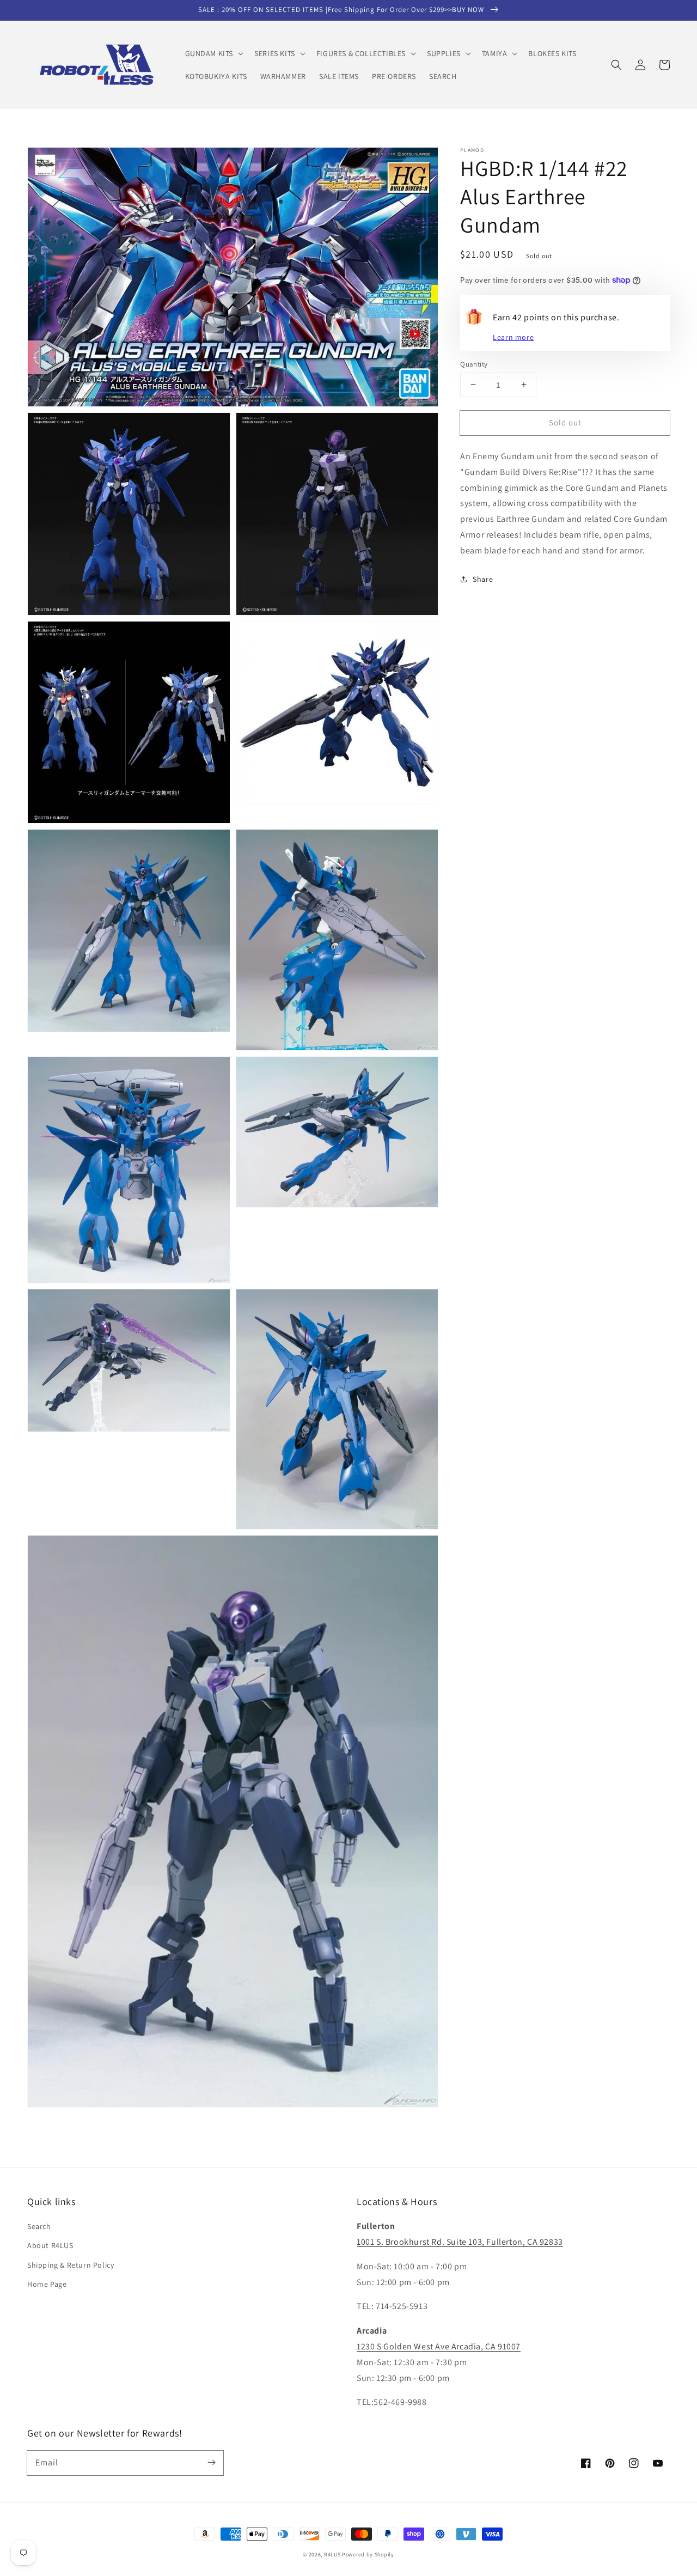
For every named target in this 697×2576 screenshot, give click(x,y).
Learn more (513, 337)
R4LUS (332, 2554)
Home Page (47, 2284)
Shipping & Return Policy (71, 2265)
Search (39, 2226)
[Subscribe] (211, 2463)
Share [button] (483, 578)
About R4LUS (50, 2245)
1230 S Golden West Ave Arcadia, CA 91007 (439, 2346)
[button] (213, 53)
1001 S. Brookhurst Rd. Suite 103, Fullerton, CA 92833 (460, 2242)
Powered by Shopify (368, 2554)
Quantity (474, 364)
